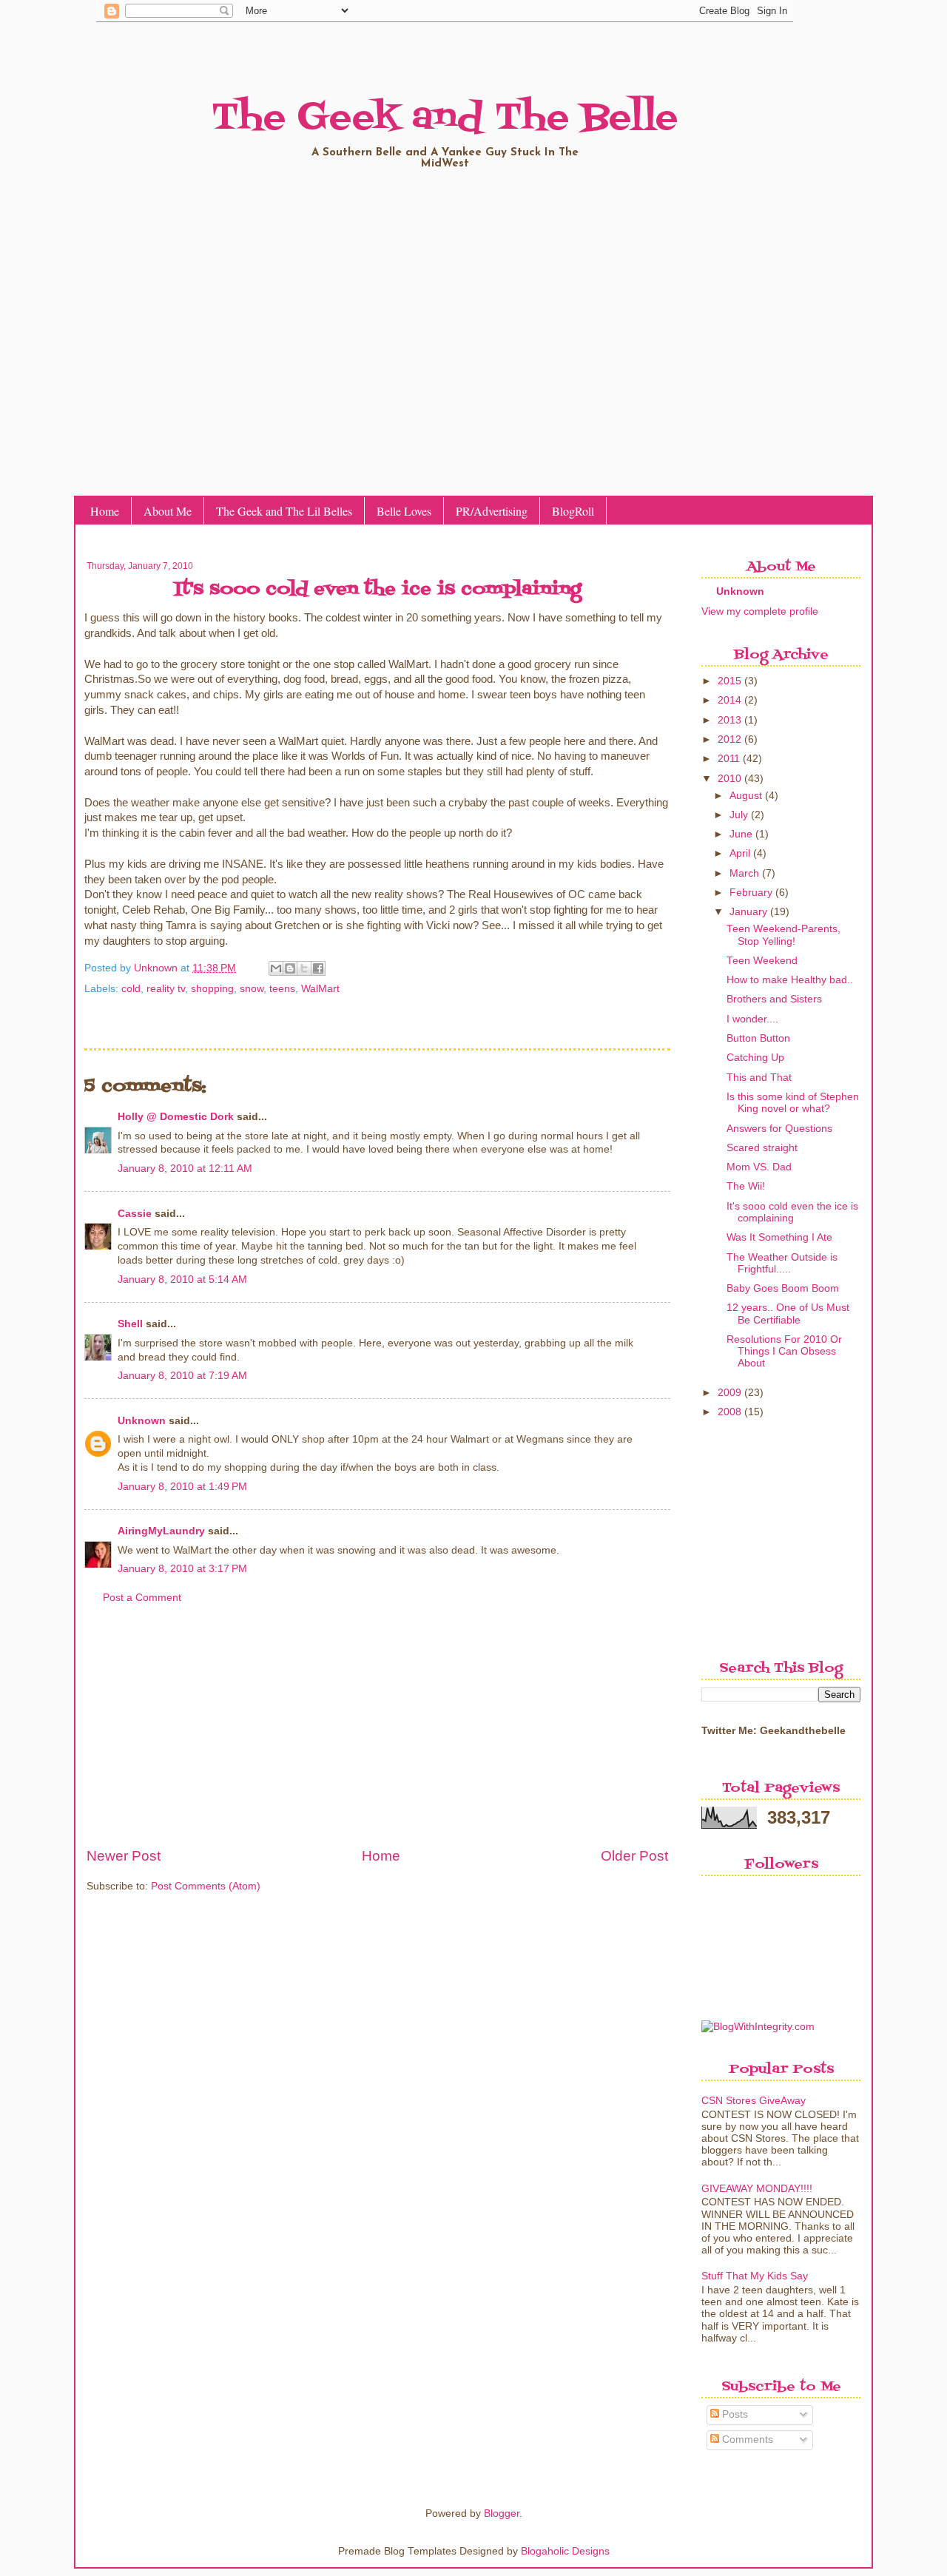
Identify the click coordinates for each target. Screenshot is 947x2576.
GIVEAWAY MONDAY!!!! (757, 2189)
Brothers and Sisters (774, 999)
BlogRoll (573, 511)
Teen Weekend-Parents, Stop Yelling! (783, 935)
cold (131, 989)
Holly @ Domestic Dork (176, 1117)
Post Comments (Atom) (206, 1886)
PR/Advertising (492, 511)
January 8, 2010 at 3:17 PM (182, 1569)
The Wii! (746, 1186)
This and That (759, 1078)
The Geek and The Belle (445, 118)
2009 (729, 1393)
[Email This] (276, 968)
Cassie (135, 1214)
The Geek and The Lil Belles (284, 511)
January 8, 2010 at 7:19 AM (182, 1376)
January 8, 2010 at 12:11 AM (185, 1169)
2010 (729, 779)
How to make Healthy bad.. (790, 980)
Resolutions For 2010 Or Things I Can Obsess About (784, 1351)
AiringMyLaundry (161, 1531)
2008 (729, 1412)
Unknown (157, 968)
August (746, 796)
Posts (734, 2414)
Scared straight (762, 1148)
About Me (168, 511)
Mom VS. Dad (759, 1167)
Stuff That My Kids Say (755, 2276)
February (751, 893)
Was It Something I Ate (779, 1237)
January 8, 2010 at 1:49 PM (182, 1487)
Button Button (758, 1038)
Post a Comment (142, 1598)
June (741, 834)
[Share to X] (304, 968)
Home (105, 511)
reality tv (166, 989)
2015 (729, 681)
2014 (729, 700)
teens (282, 989)
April (740, 853)
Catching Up (755, 1058)
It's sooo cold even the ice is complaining (792, 1212)
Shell (130, 1324)
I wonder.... (752, 1019)
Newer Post (124, 1856)
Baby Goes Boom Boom (783, 1288)
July (739, 815)
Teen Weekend (762, 961)
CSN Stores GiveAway (754, 2101)
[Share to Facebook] (318, 968)
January (748, 912)
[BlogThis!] (290, 968)
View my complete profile (760, 611)
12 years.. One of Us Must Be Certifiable (788, 1314)
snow (252, 989)
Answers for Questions (779, 1129)
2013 (729, 720)
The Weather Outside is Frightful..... (782, 1263)
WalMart (320, 989)
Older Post (634, 1856)
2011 (729, 759)
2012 (729, 739)
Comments (746, 2440)
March (744, 873)
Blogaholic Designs (565, 2551)
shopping (212, 989)
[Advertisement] (377, 1734)
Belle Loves (404, 511)
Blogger (502, 2513)
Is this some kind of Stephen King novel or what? (793, 1103)
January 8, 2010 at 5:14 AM (182, 1279)
